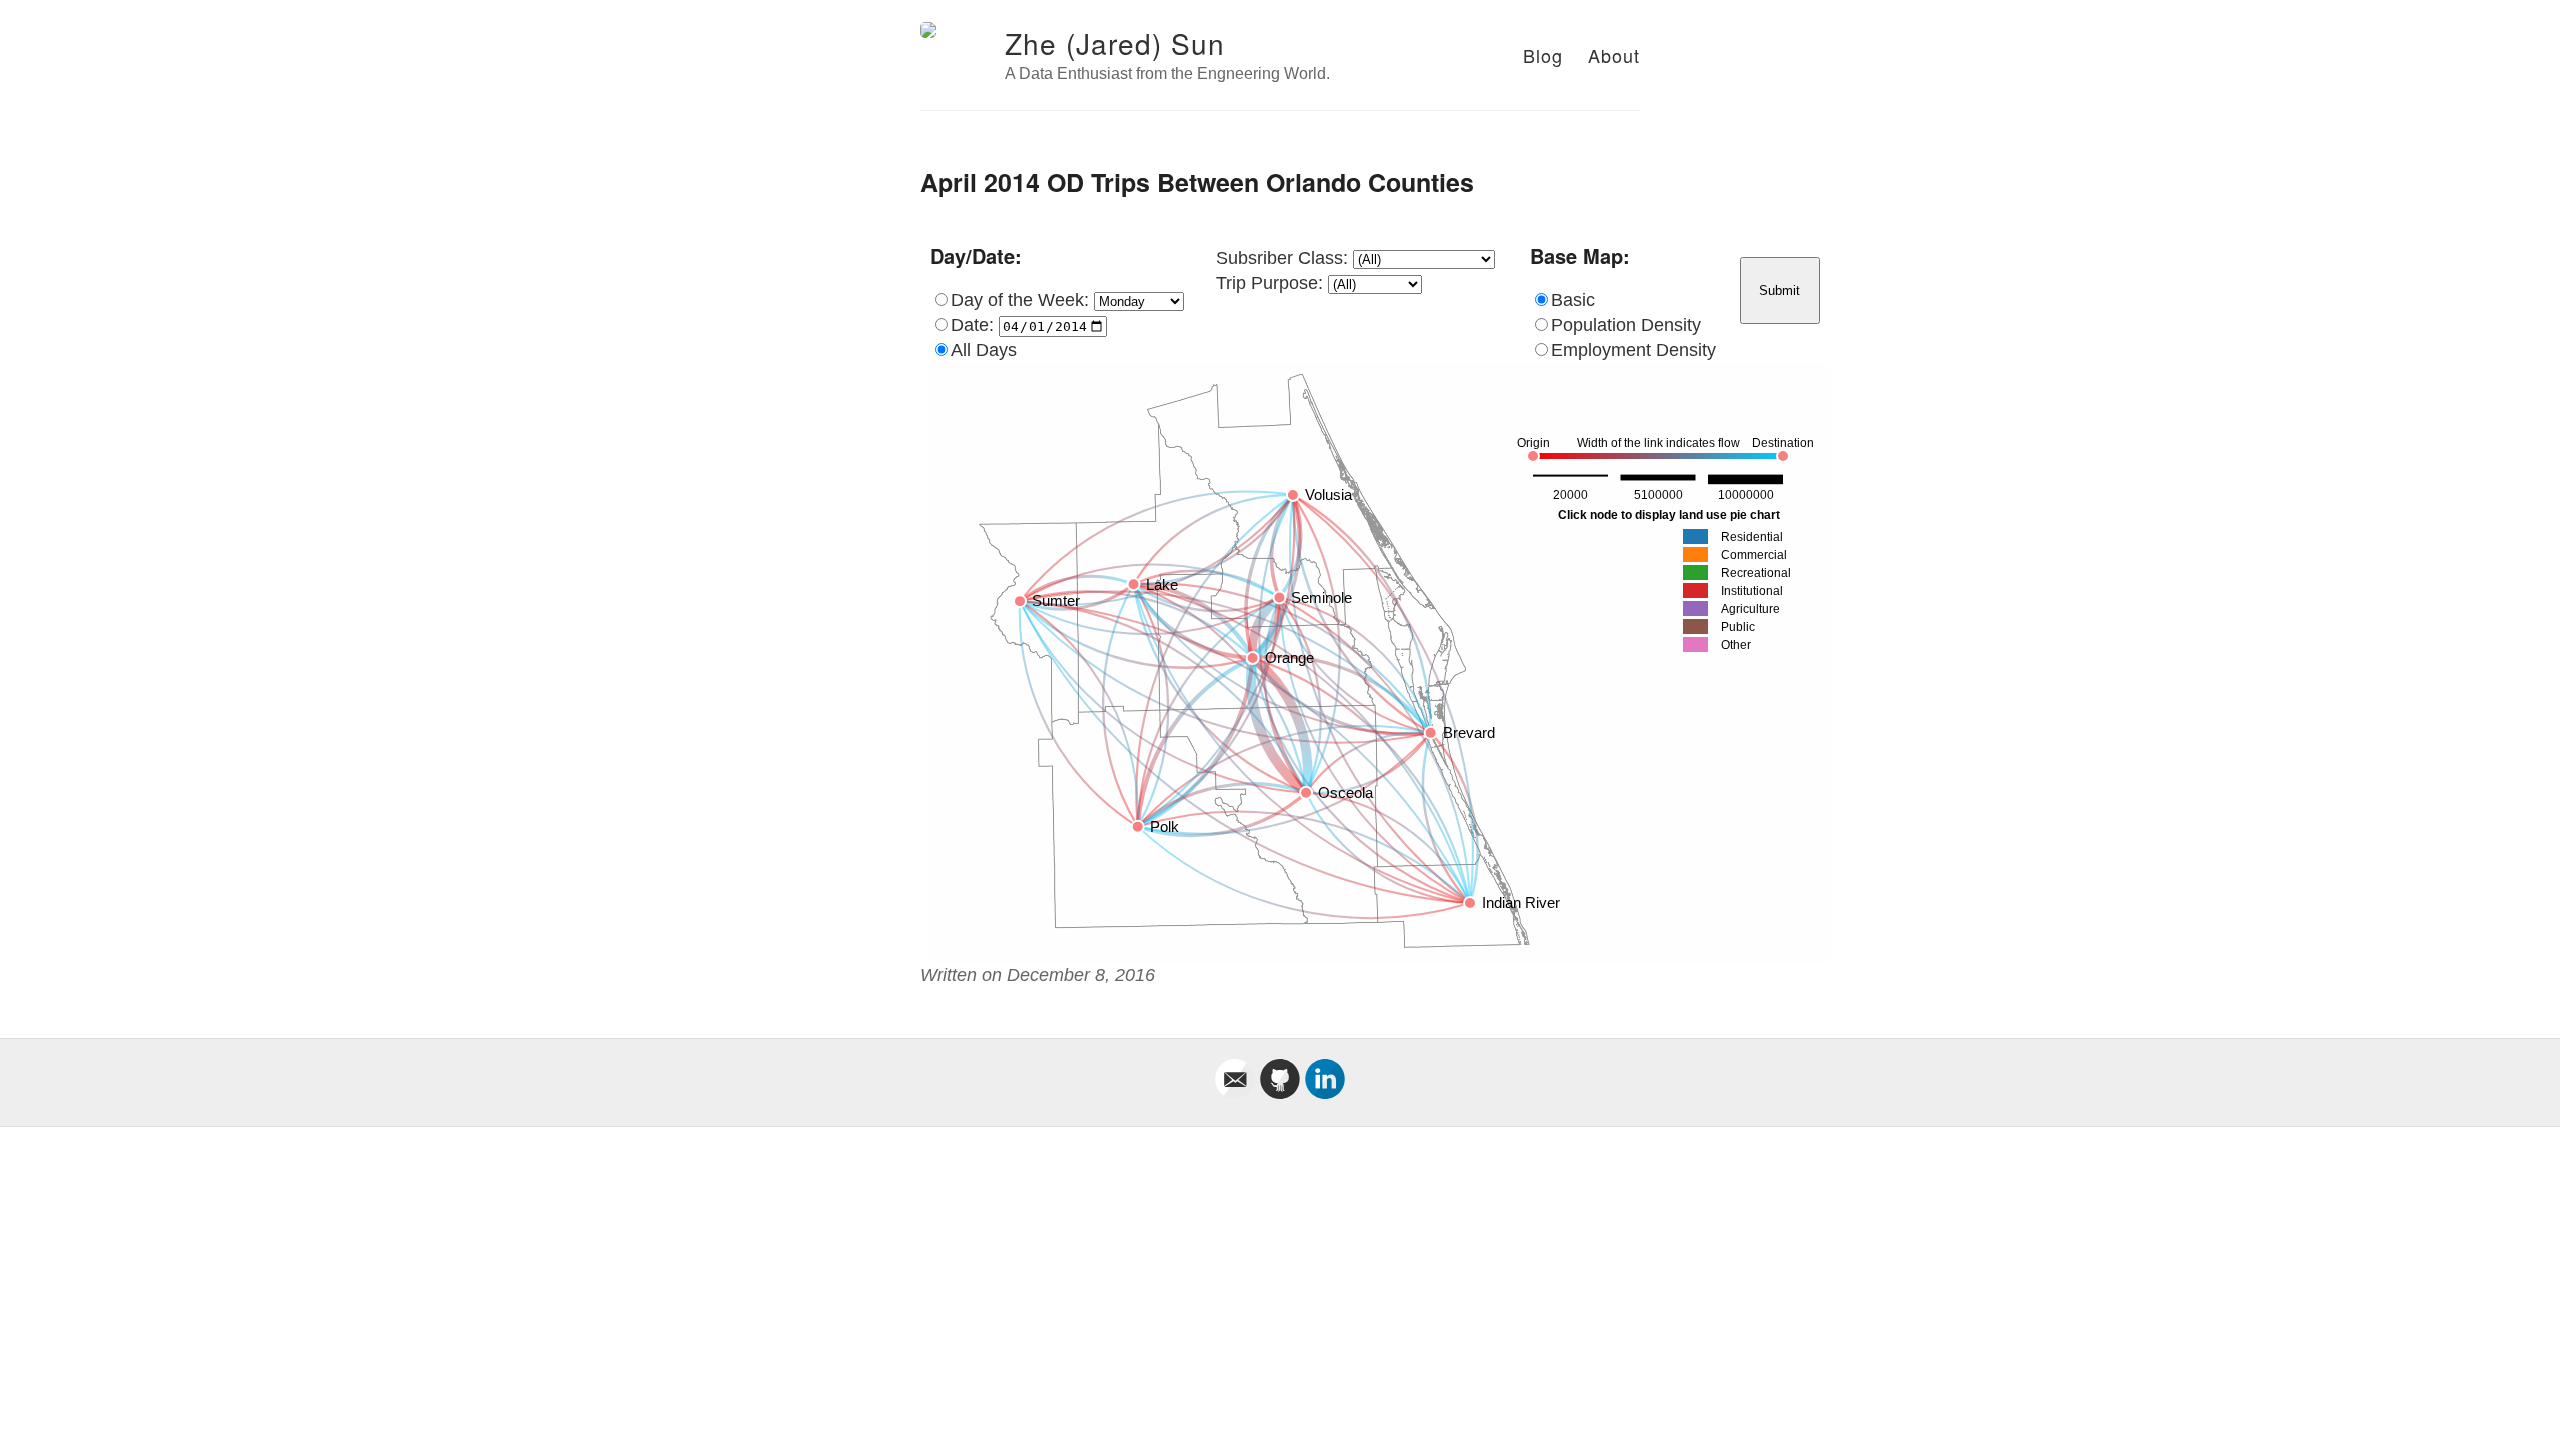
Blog (1543, 55)
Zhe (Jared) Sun (1115, 43)
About (1614, 55)
